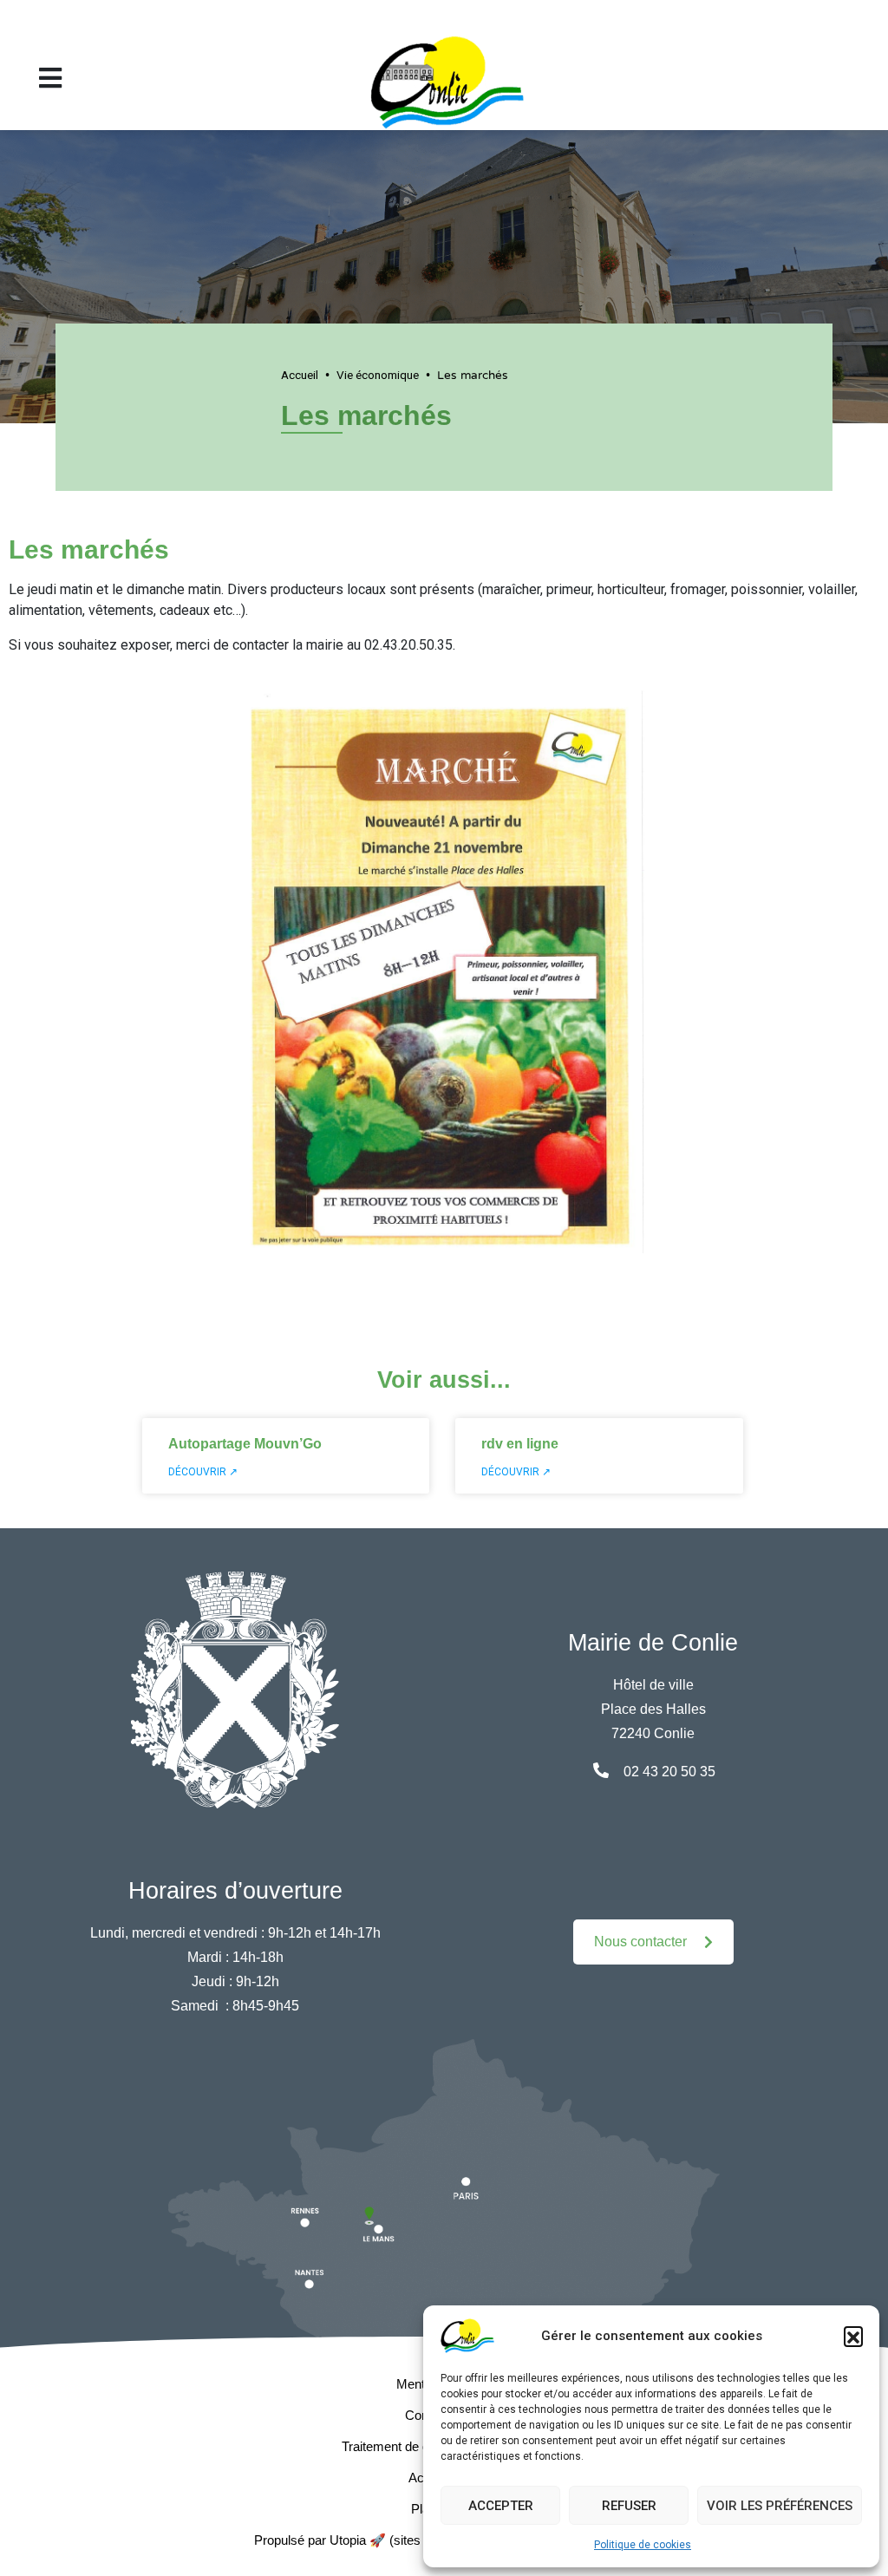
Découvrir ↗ (203, 1472)
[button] (853, 2336)
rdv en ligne (520, 1444)
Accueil (300, 375)
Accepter (501, 2506)
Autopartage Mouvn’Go (245, 1444)
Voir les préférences (780, 2506)
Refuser (629, 2506)
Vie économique (378, 375)
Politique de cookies (643, 2545)
